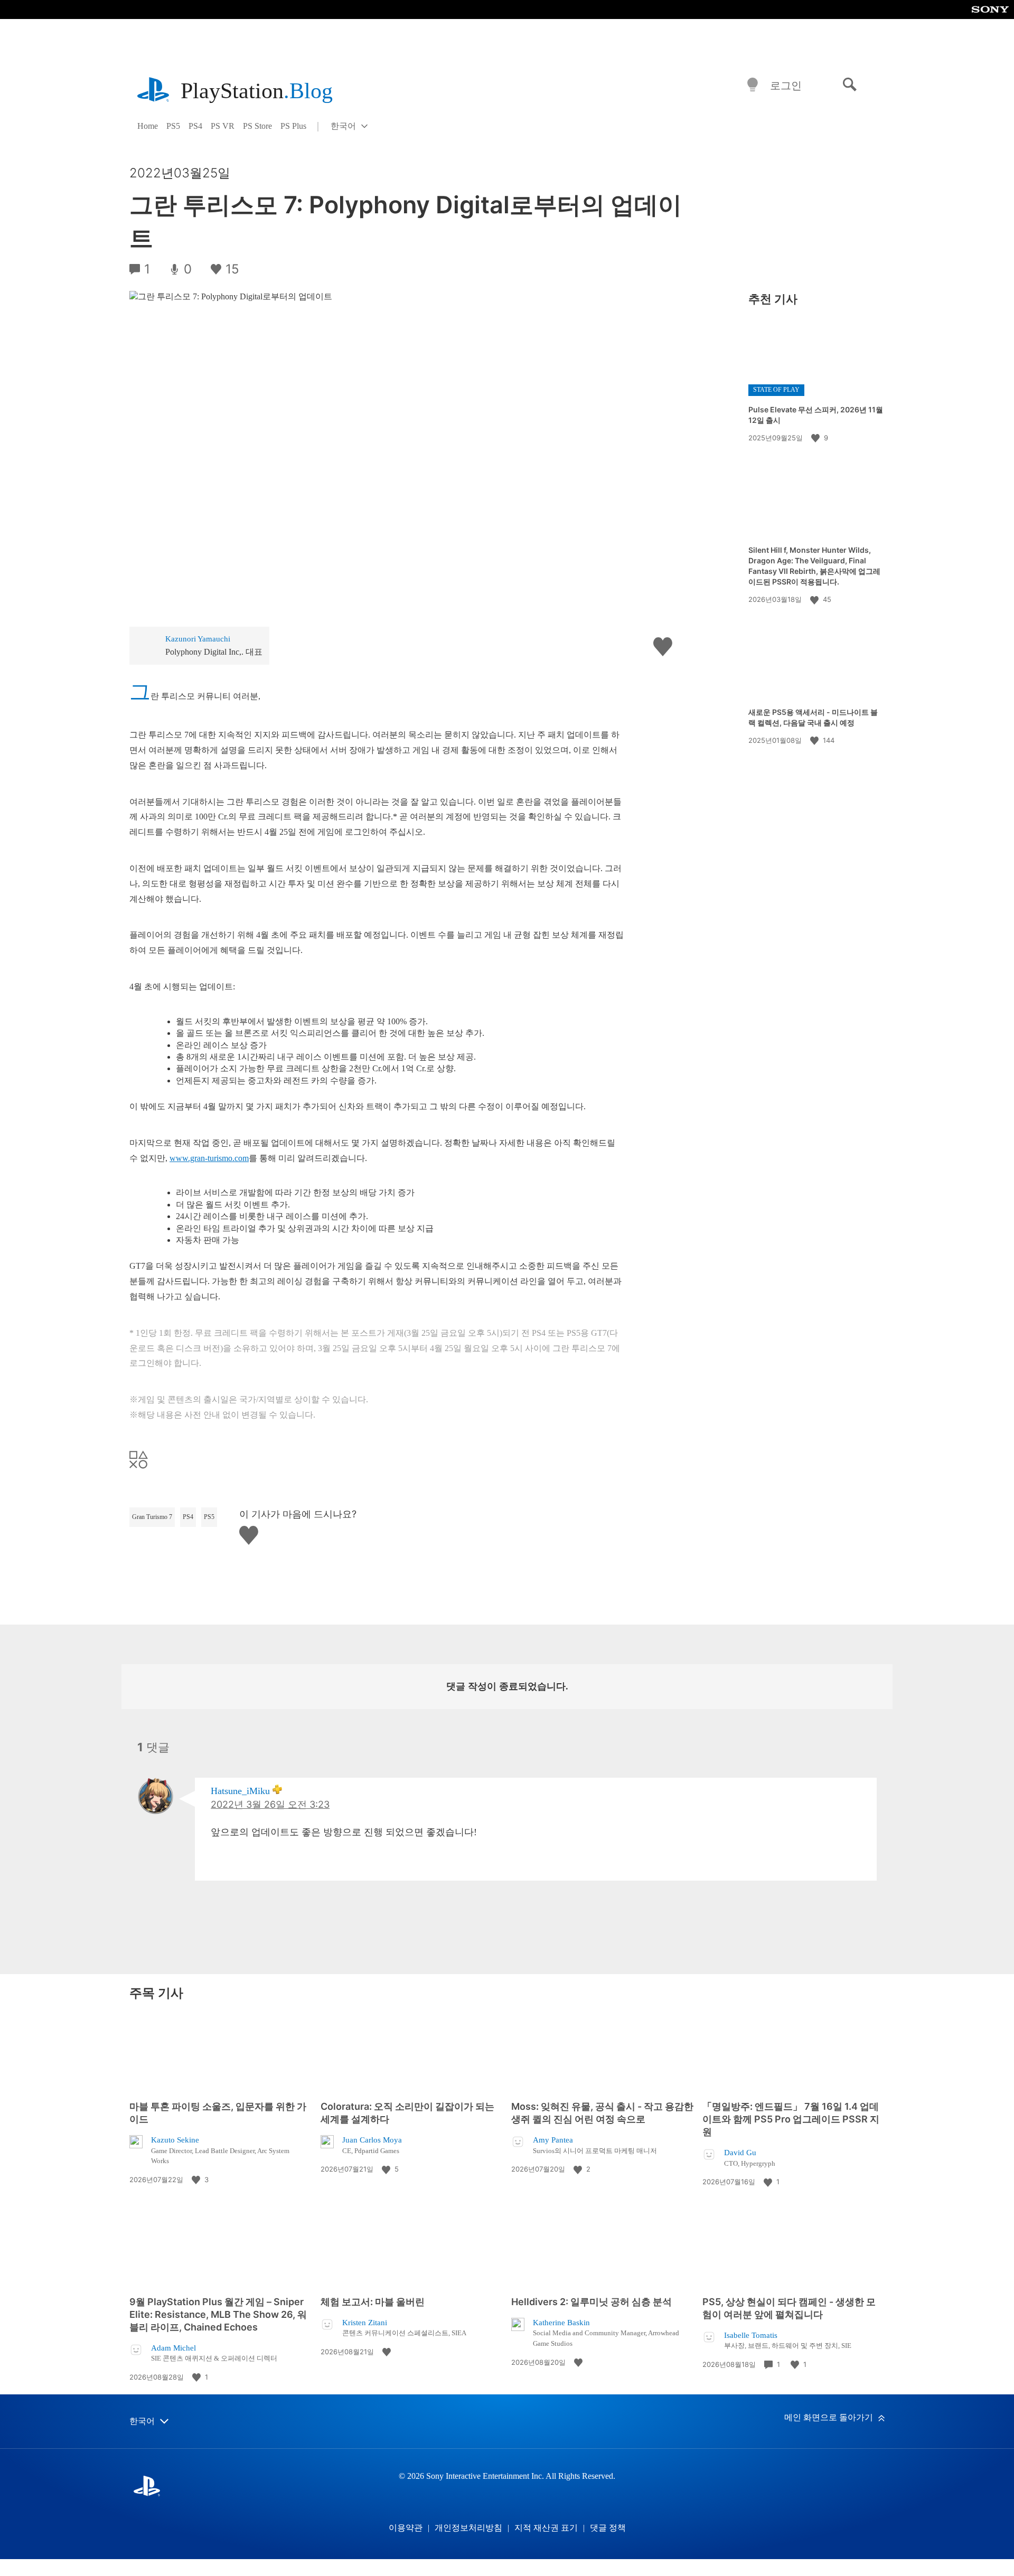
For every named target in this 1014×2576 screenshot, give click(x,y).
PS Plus (293, 126)
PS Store (257, 126)
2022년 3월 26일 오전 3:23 (270, 1804)
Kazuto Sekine (175, 2140)
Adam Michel (173, 2348)
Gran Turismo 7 (152, 1517)
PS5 (173, 126)
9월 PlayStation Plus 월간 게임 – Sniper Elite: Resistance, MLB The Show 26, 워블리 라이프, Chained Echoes (218, 2314)
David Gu (740, 2153)
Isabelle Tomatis (751, 2335)
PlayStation (257, 91)
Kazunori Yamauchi (198, 639)
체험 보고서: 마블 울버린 (373, 2302)
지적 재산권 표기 (546, 2528)
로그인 (786, 86)
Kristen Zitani (365, 2323)
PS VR (223, 126)
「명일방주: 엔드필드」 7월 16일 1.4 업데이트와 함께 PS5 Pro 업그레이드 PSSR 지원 (791, 2119)
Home (148, 126)
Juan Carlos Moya (372, 2140)
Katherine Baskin (561, 2323)
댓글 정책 (608, 2528)
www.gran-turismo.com (209, 1158)
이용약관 (406, 2528)
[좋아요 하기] (816, 438)
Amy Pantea (553, 2140)
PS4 (195, 126)
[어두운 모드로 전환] (753, 85)
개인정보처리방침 (468, 2528)
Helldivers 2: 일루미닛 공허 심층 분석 (591, 2302)
